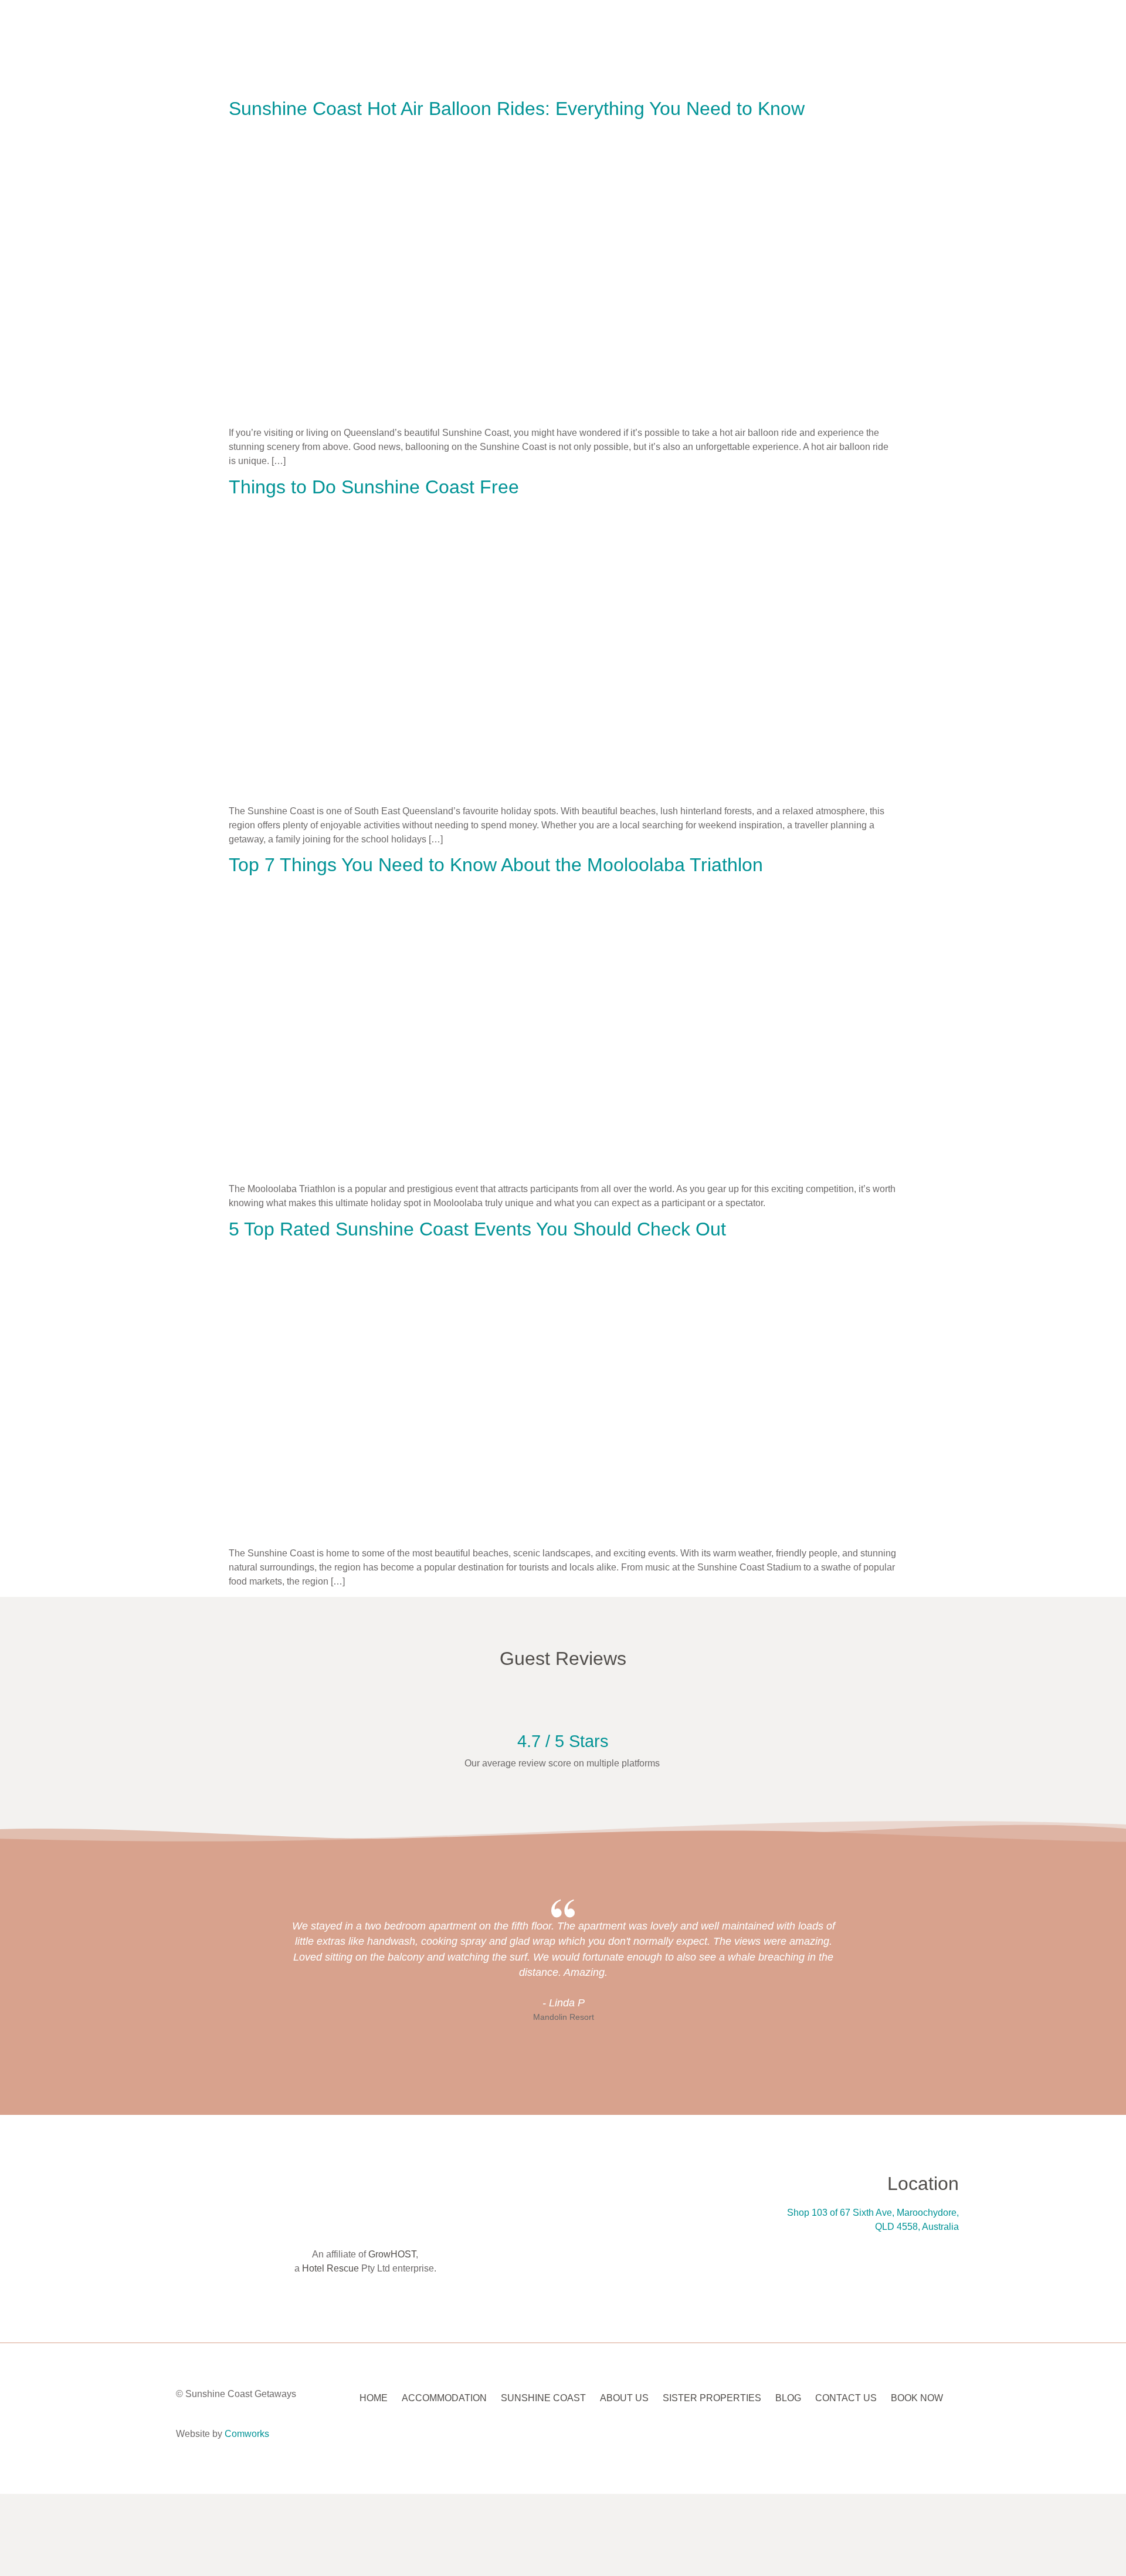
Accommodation (444, 2398)
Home (374, 2398)
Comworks (247, 2434)
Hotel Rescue (330, 2268)
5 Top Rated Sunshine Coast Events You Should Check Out (477, 1229)
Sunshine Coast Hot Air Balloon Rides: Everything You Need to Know (517, 109)
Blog (788, 2398)
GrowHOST (392, 2254)
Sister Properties (712, 2398)
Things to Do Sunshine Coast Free (374, 487)
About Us (624, 2398)
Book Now (917, 2398)
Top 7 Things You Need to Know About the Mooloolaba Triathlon (496, 865)
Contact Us (846, 2398)
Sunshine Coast (543, 2398)
